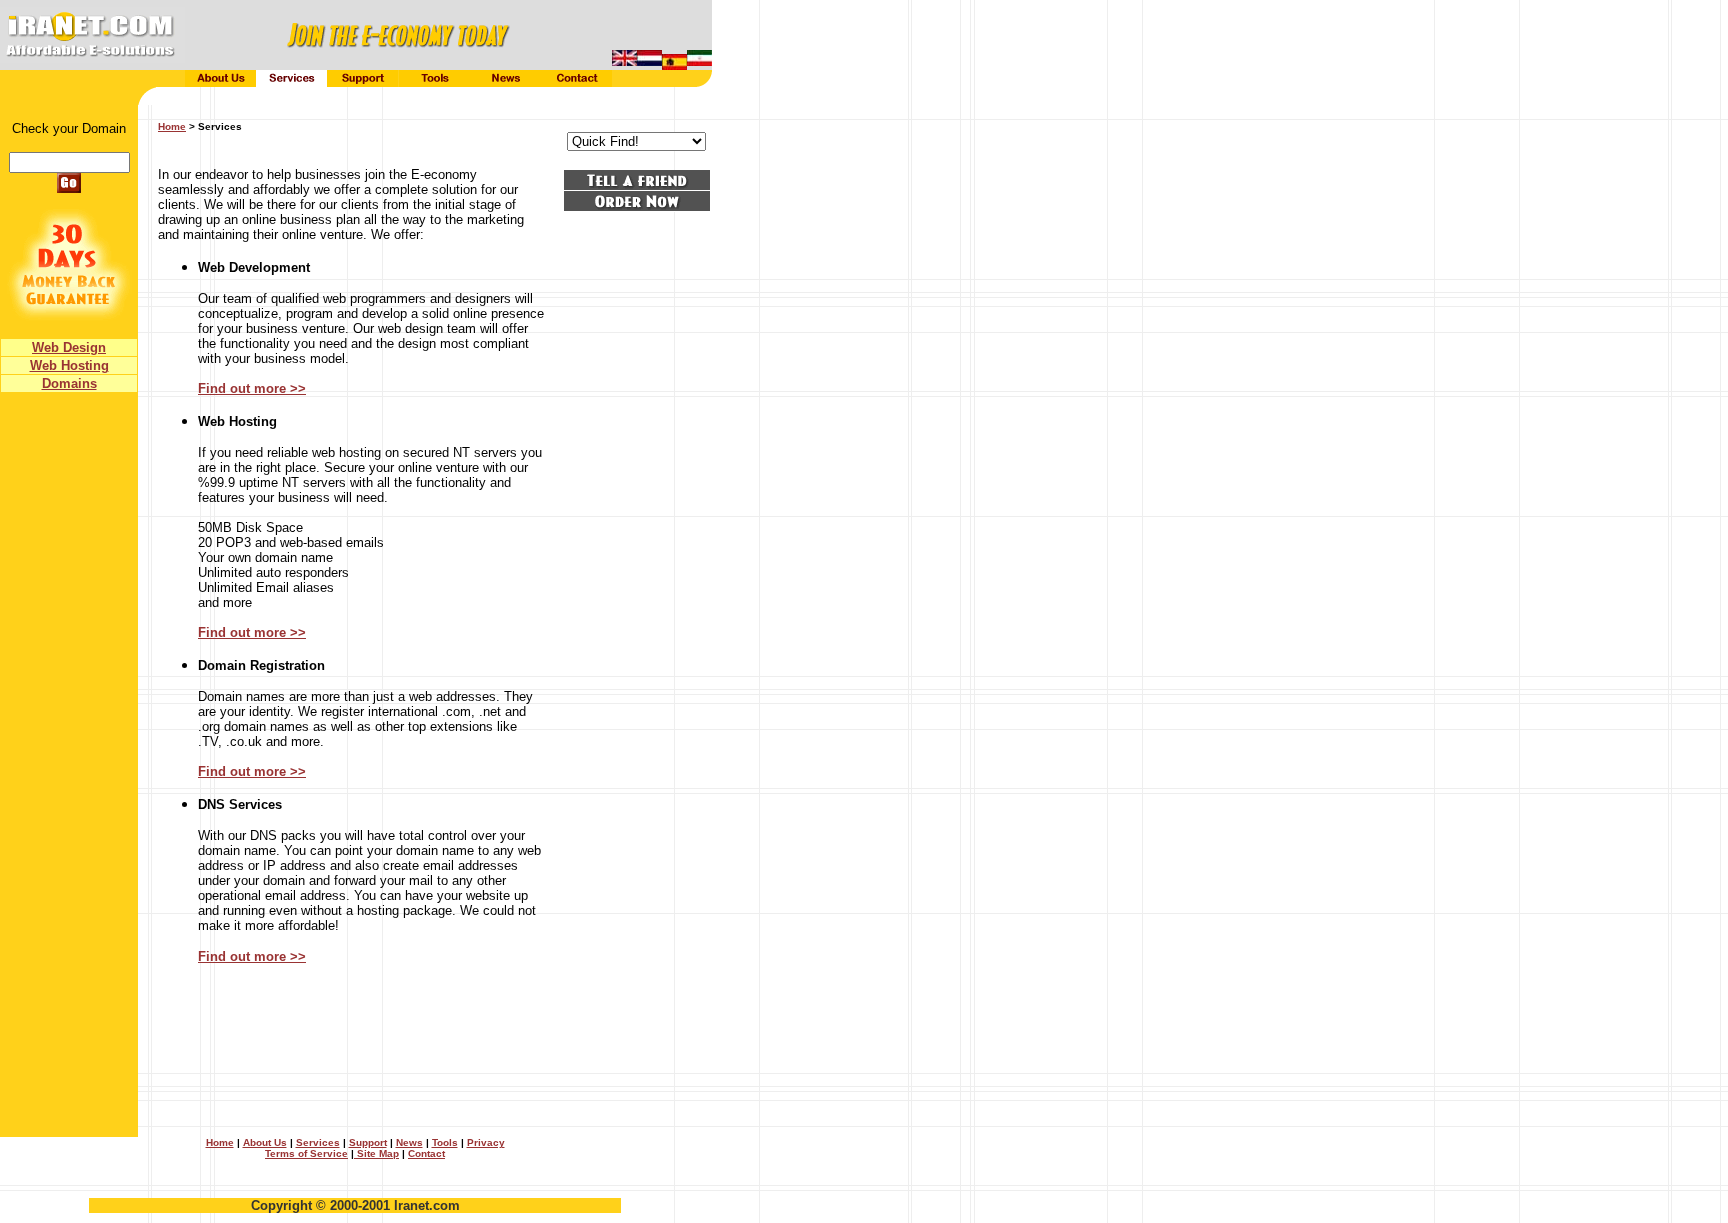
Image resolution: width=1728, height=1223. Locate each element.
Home (220, 1142)
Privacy (486, 1142)
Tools (445, 1142)
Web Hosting (69, 365)
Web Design (69, 347)
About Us (265, 1142)
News (409, 1142)
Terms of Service (306, 1153)
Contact (426, 1153)
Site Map (376, 1153)
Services (318, 1142)
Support (368, 1142)
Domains (69, 383)
